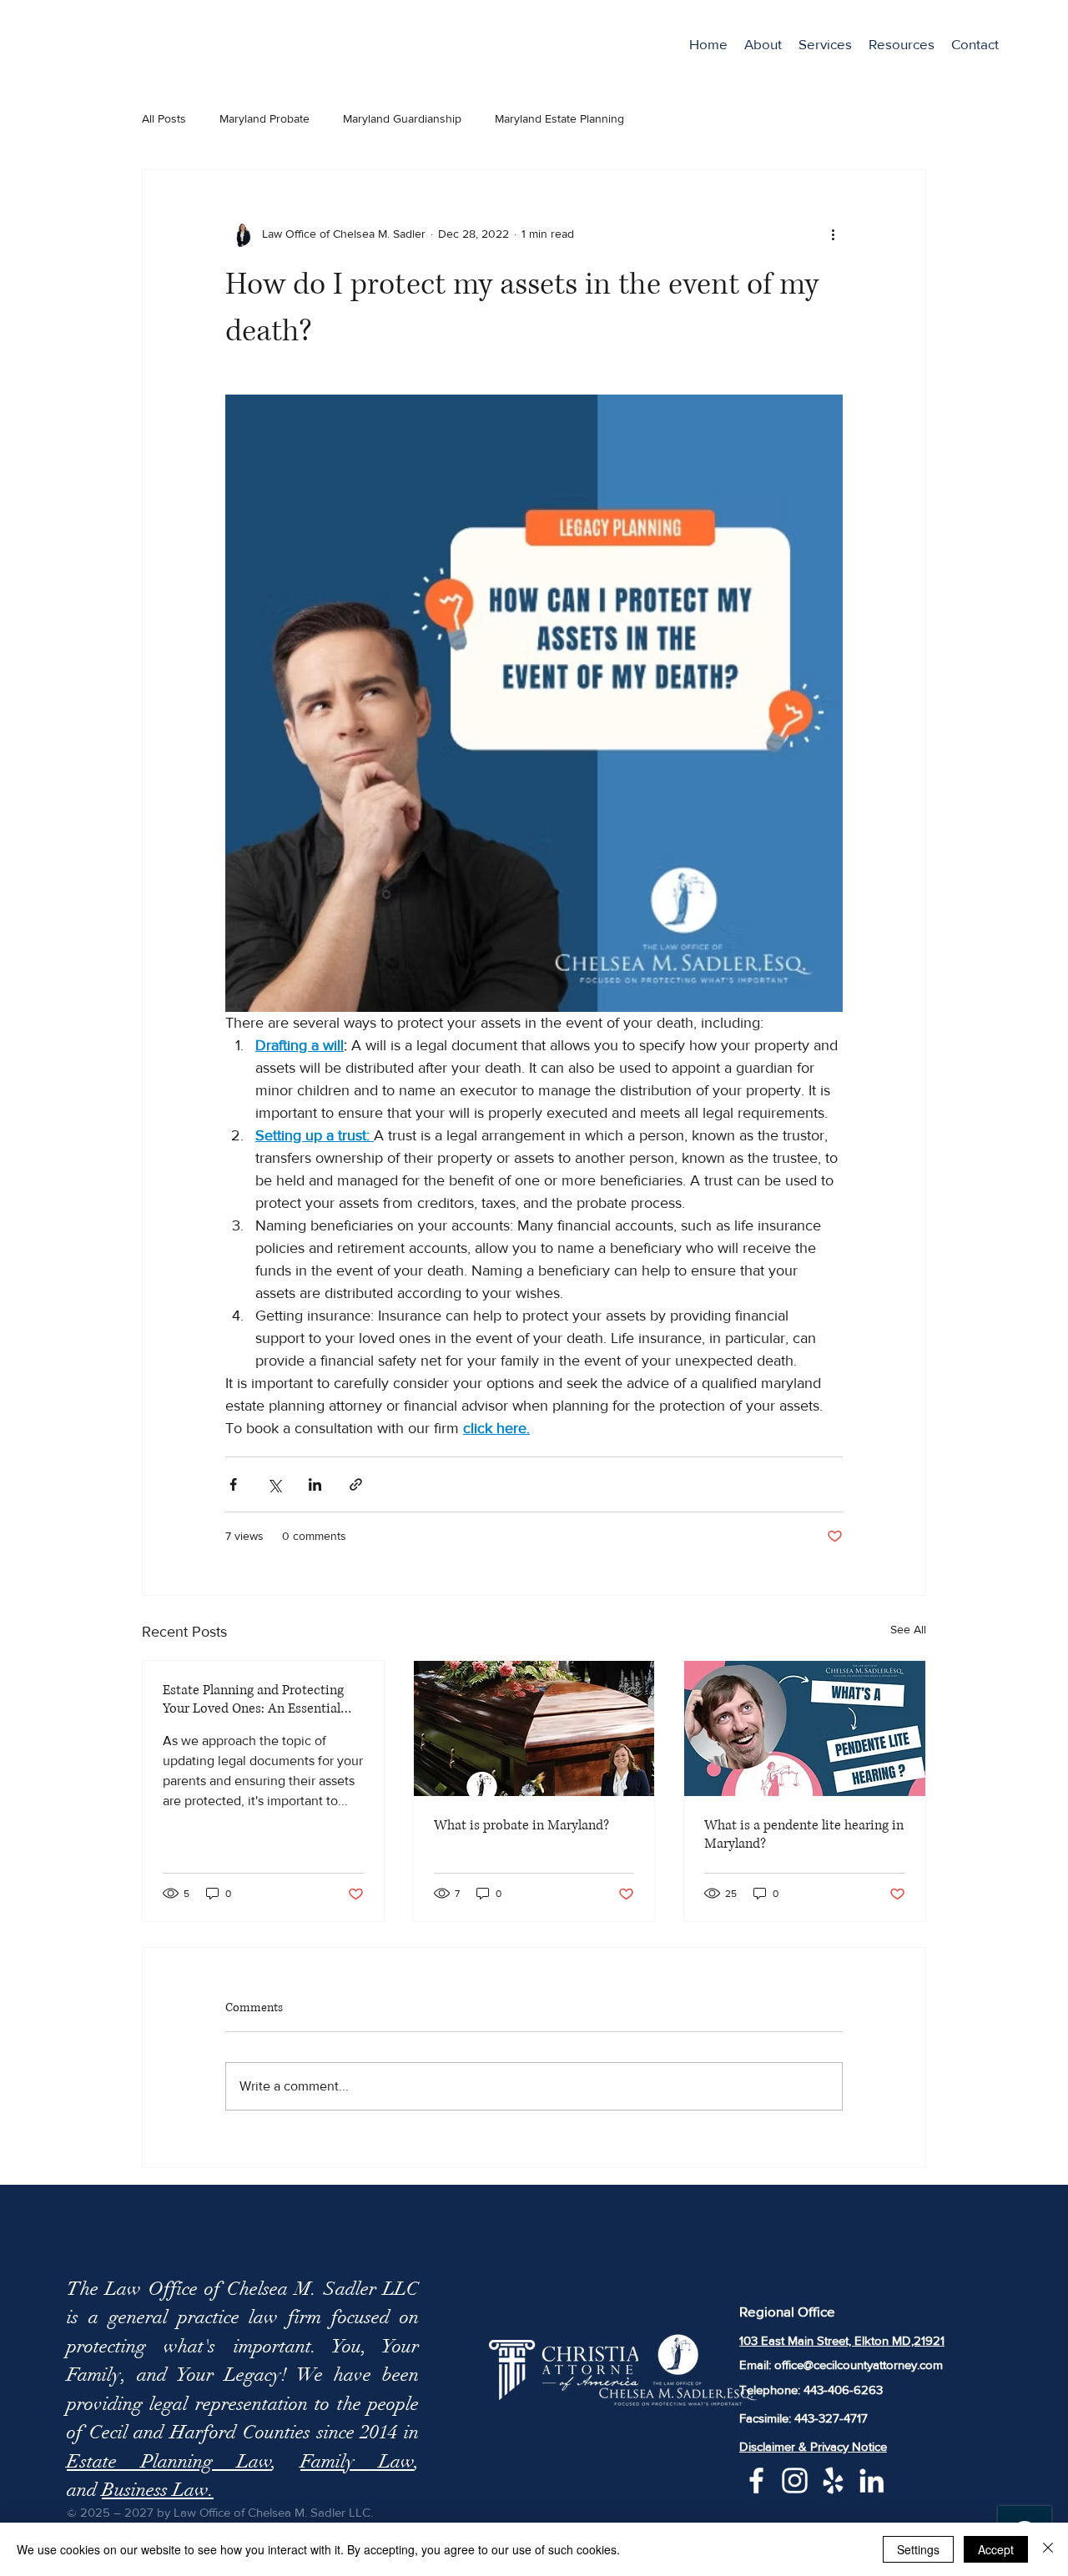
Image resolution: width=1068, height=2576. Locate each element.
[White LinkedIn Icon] (872, 2480)
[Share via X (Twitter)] (274, 1484)
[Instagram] (795, 2480)
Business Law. (158, 2490)
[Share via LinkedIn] (315, 1484)
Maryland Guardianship (402, 118)
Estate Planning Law (169, 2461)
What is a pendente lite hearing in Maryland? (804, 1834)
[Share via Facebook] (233, 1484)
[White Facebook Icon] (756, 2480)
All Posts (164, 118)
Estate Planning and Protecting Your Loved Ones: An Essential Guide (253, 1699)
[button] (825, 44)
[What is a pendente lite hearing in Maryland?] (805, 1728)
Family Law (357, 2461)
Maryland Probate (264, 118)
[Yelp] (833, 2480)
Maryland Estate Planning (559, 118)
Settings (918, 2549)
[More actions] (833, 234)
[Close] (1048, 2549)
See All (908, 1629)
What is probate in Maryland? (521, 1825)
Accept (996, 2549)
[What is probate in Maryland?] (534, 1728)
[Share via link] (356, 1484)
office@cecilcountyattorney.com (859, 2365)
